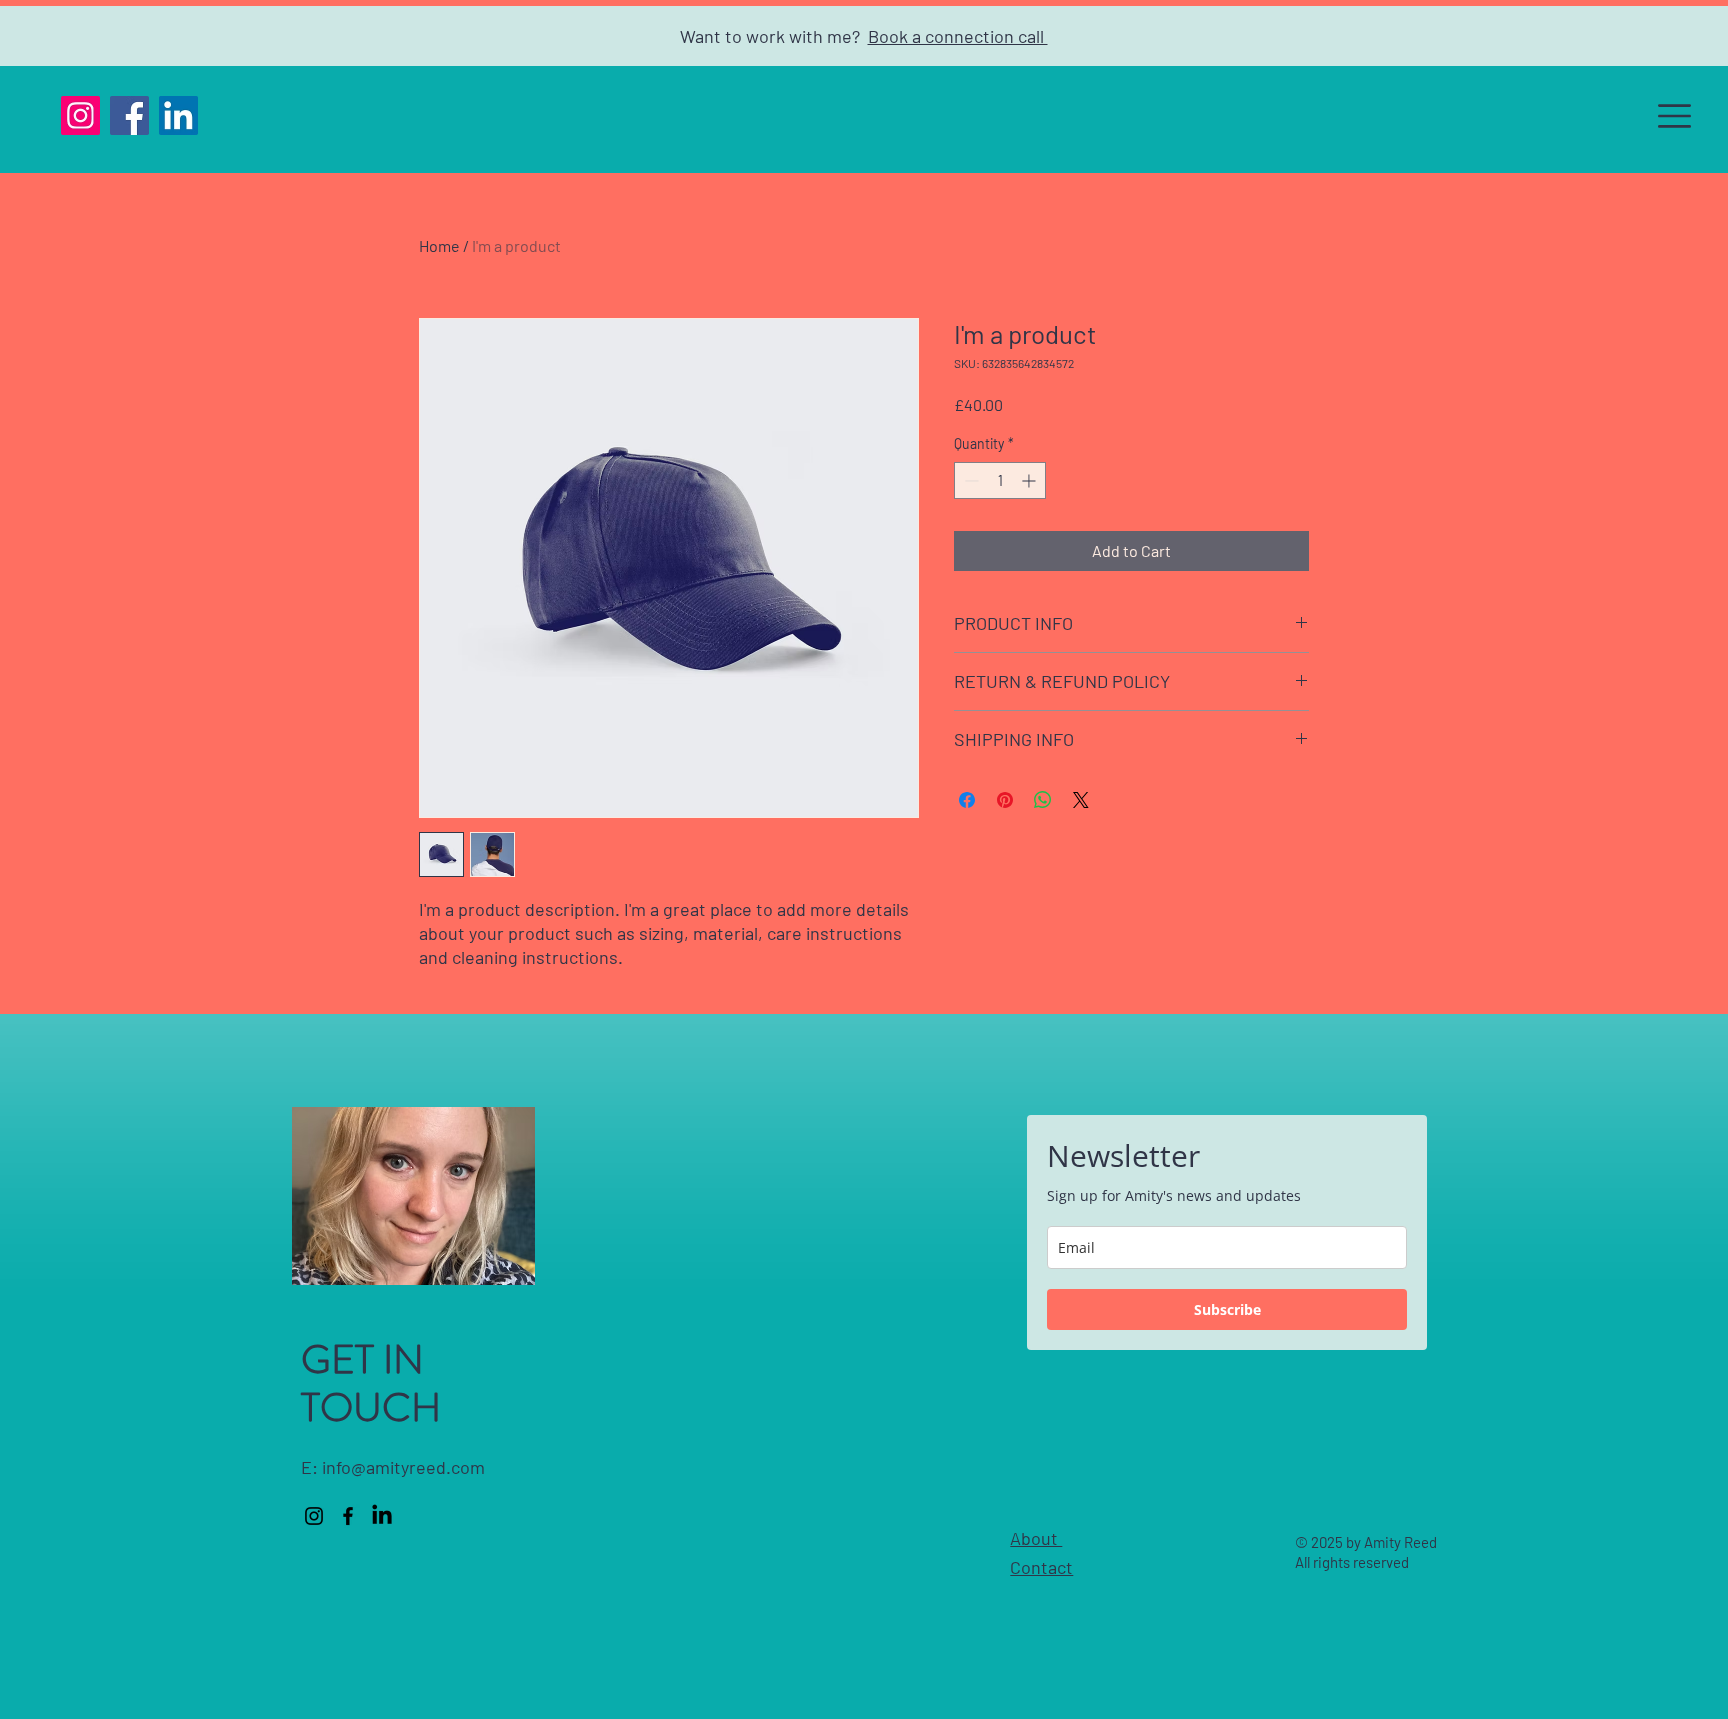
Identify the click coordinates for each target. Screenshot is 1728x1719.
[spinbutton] (1000, 480)
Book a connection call (958, 36)
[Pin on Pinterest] (1005, 800)
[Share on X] (1081, 800)
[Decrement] (969, 480)
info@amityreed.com (403, 1467)
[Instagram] (80, 115)
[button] (1674, 116)
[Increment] (1030, 480)
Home (439, 245)
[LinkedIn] (178, 115)
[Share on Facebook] (967, 800)
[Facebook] (129, 115)
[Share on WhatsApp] (1043, 800)
